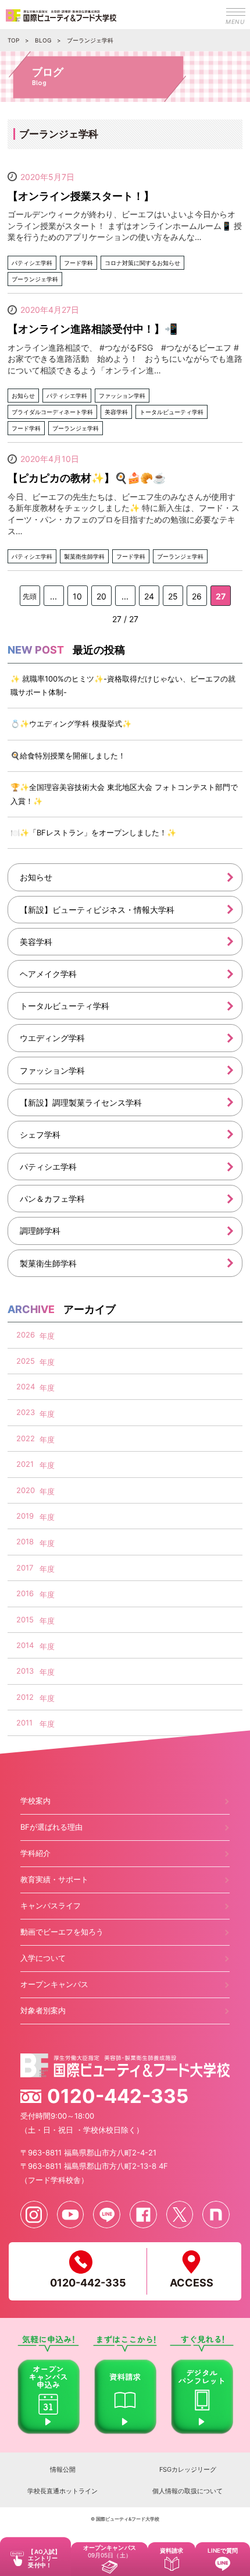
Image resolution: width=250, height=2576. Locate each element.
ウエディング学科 (52, 1038)
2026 (26, 1335)
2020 (26, 1490)
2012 (25, 1697)
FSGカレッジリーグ (188, 2469)
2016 (25, 1593)
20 (101, 596)
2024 (26, 1386)
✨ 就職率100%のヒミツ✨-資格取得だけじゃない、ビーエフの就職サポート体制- (123, 685)
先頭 (30, 596)
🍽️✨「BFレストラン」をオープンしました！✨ (93, 832)
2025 (26, 1361)
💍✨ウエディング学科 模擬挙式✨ (71, 724)
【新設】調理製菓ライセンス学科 (81, 1102)
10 (77, 596)
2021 (25, 1464)
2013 (25, 1671)
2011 (24, 1723)
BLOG (43, 40)
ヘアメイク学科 (48, 974)
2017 (25, 1568)
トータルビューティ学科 (65, 1006)
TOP (13, 40)
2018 (25, 1541)
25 (173, 596)
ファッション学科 (52, 1070)
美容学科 (36, 942)
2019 (25, 1516)
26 (197, 596)
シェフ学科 (40, 1135)
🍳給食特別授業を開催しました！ (68, 756)
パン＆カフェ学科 (52, 1199)
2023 (26, 1412)
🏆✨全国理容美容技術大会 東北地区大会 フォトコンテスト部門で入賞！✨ (124, 794)
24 (149, 596)
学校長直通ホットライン (63, 2491)
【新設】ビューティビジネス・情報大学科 (97, 910)
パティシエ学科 (48, 1167)
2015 (25, 1619)
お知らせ (36, 877)
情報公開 (63, 2469)
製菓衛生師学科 (48, 1263)
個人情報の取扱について (187, 2491)
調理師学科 (40, 1231)
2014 (25, 1645)
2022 (26, 1438)
